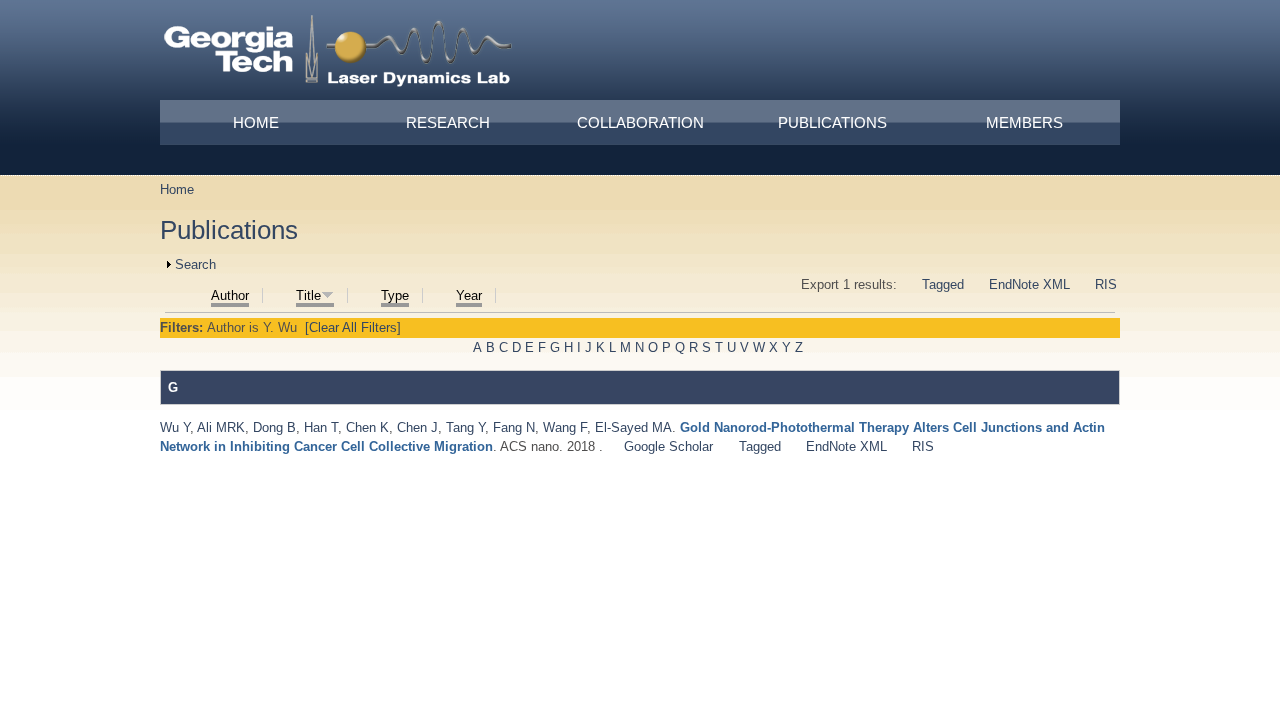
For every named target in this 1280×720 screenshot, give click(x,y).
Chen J (417, 427)
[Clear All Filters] (353, 327)
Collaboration (640, 122)
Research (448, 122)
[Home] (339, 54)
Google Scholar (668, 446)
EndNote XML (1029, 284)
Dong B (274, 427)
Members (1024, 122)
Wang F (565, 427)
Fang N (514, 427)
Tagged (943, 284)
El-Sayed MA (633, 427)
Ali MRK (221, 427)
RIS (1106, 284)
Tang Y (465, 427)
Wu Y (175, 427)
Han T (321, 427)
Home (256, 122)
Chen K (367, 427)
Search (195, 264)
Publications (832, 122)
